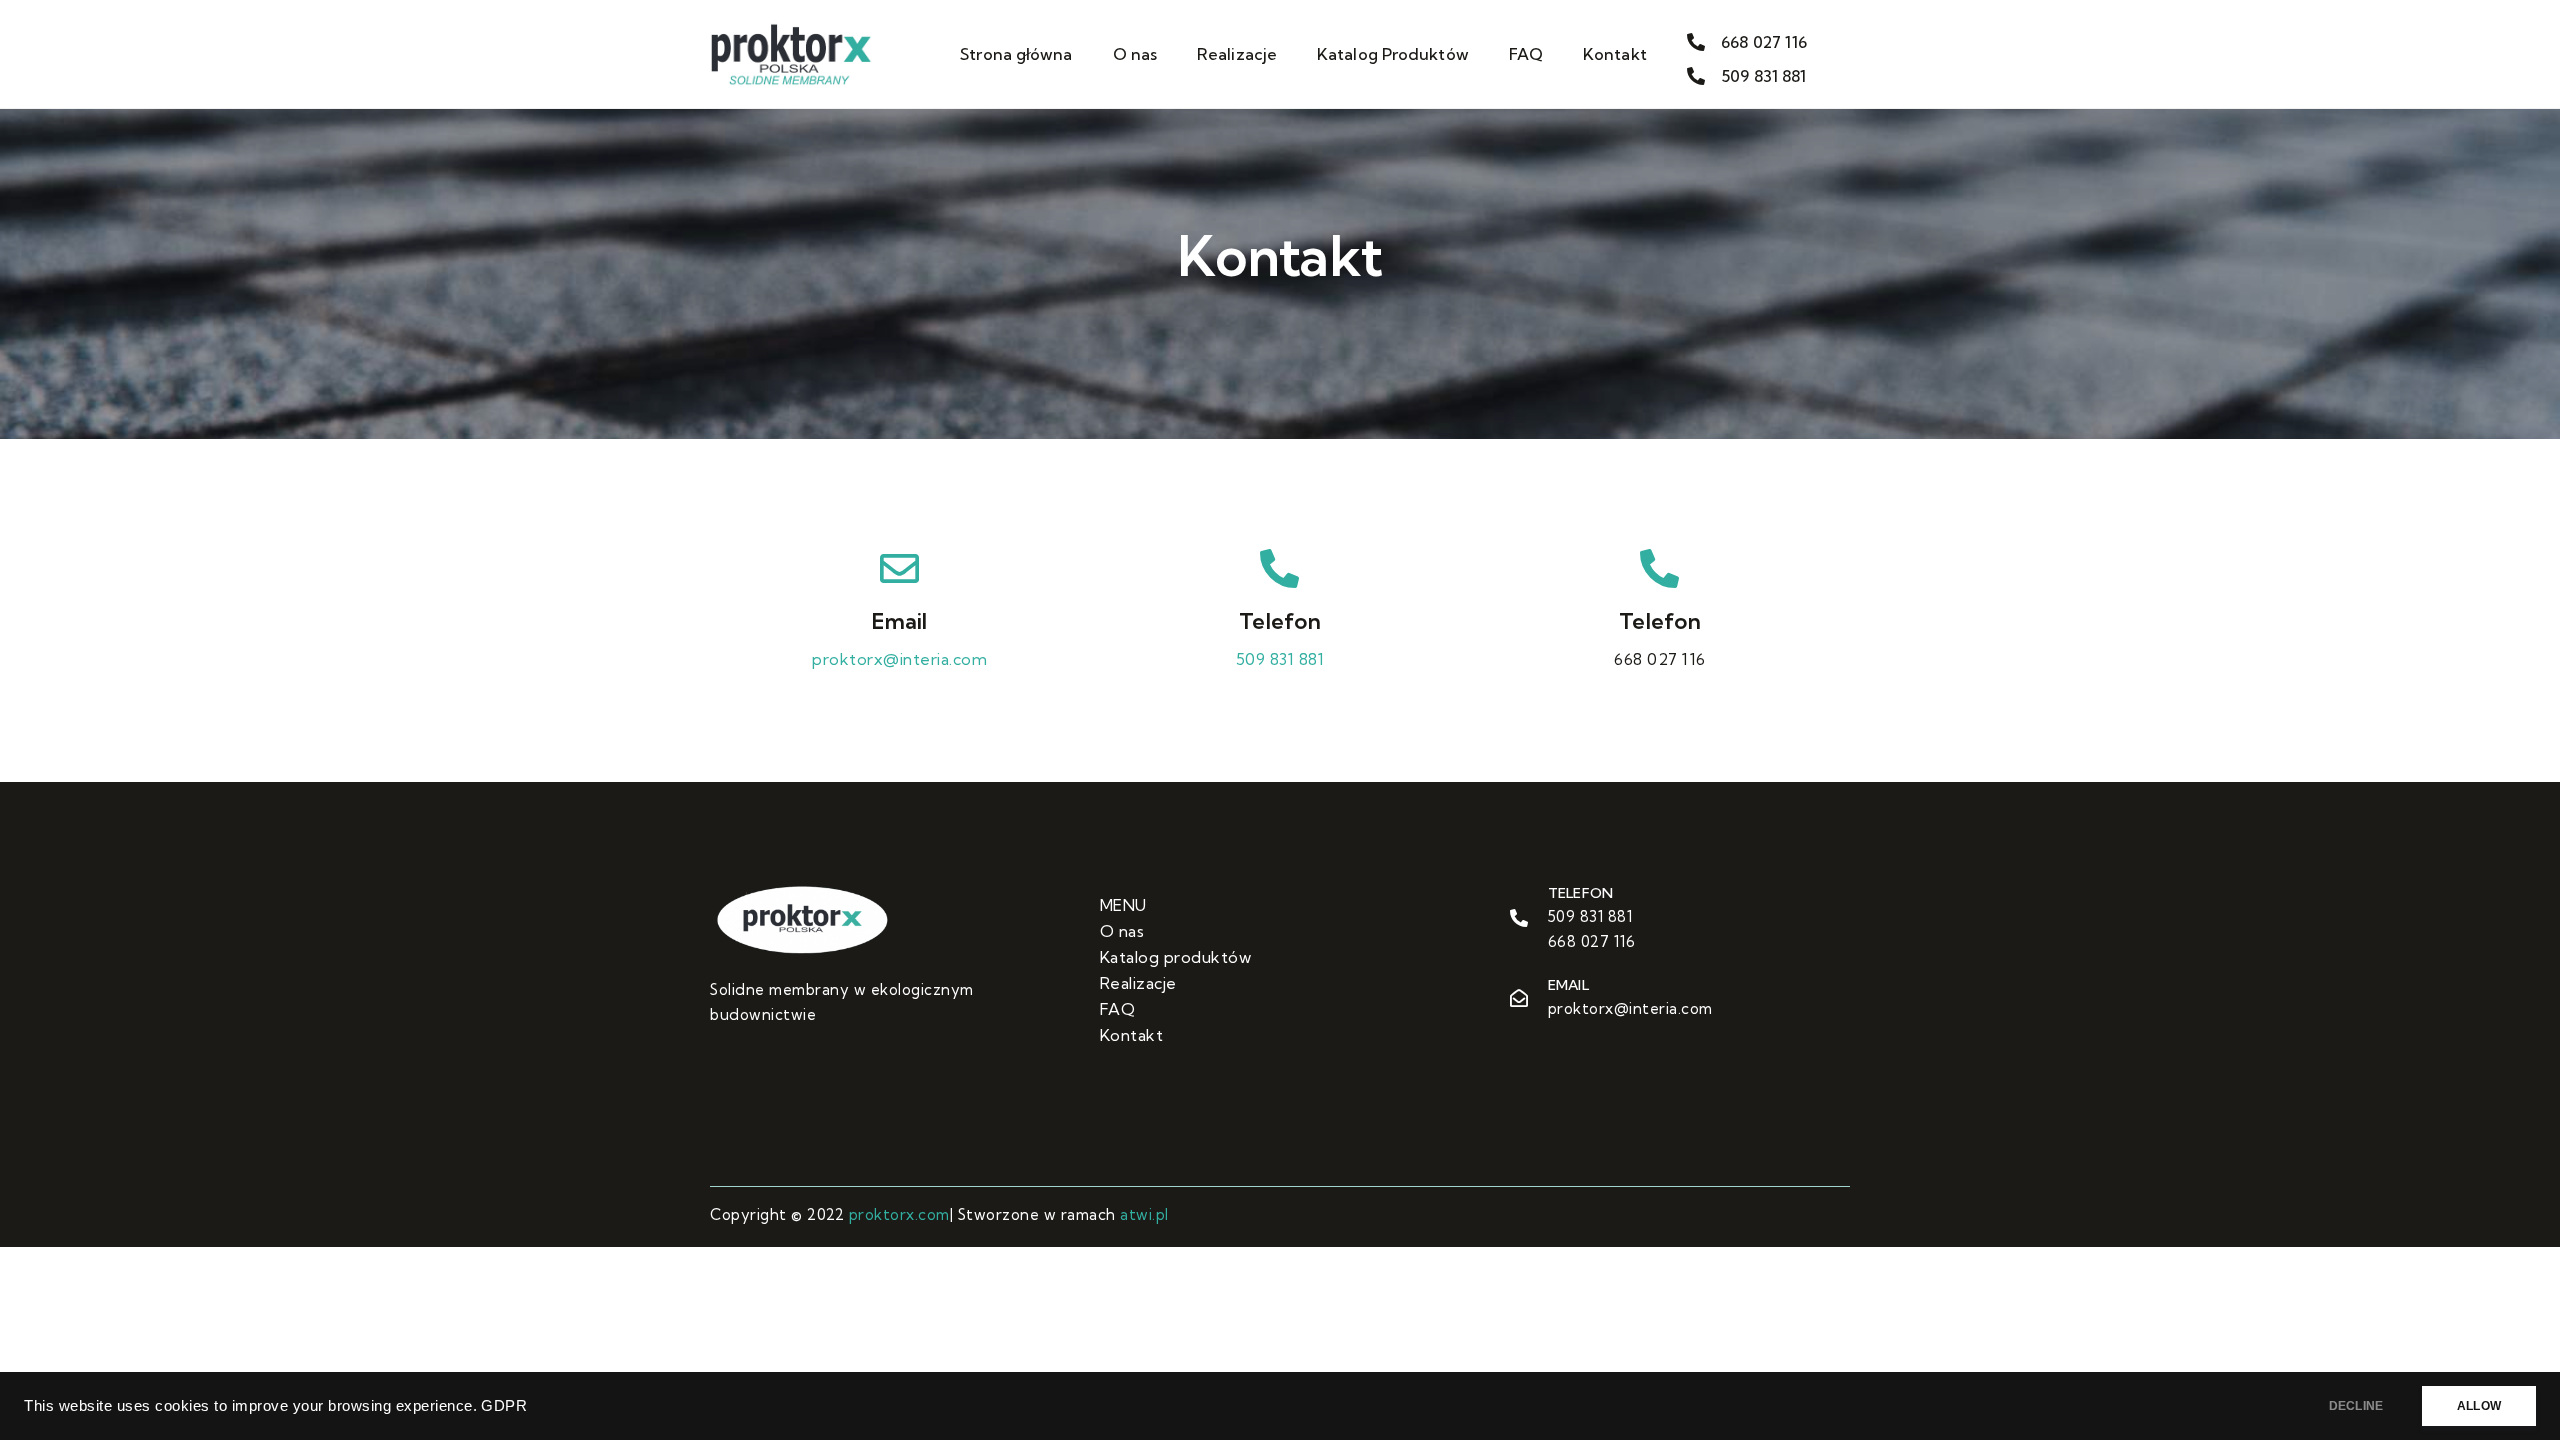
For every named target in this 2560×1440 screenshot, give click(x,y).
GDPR (504, 1406)
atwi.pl (1144, 1214)
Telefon (1280, 621)
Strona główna (1016, 54)
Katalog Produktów (1393, 54)
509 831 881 (1280, 659)
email (1568, 985)
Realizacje (1237, 54)
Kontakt (1615, 54)
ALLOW (2479, 1406)
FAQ (1526, 54)
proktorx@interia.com (899, 659)
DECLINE (2356, 1406)
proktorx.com (899, 1214)
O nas (1135, 54)
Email (899, 621)
